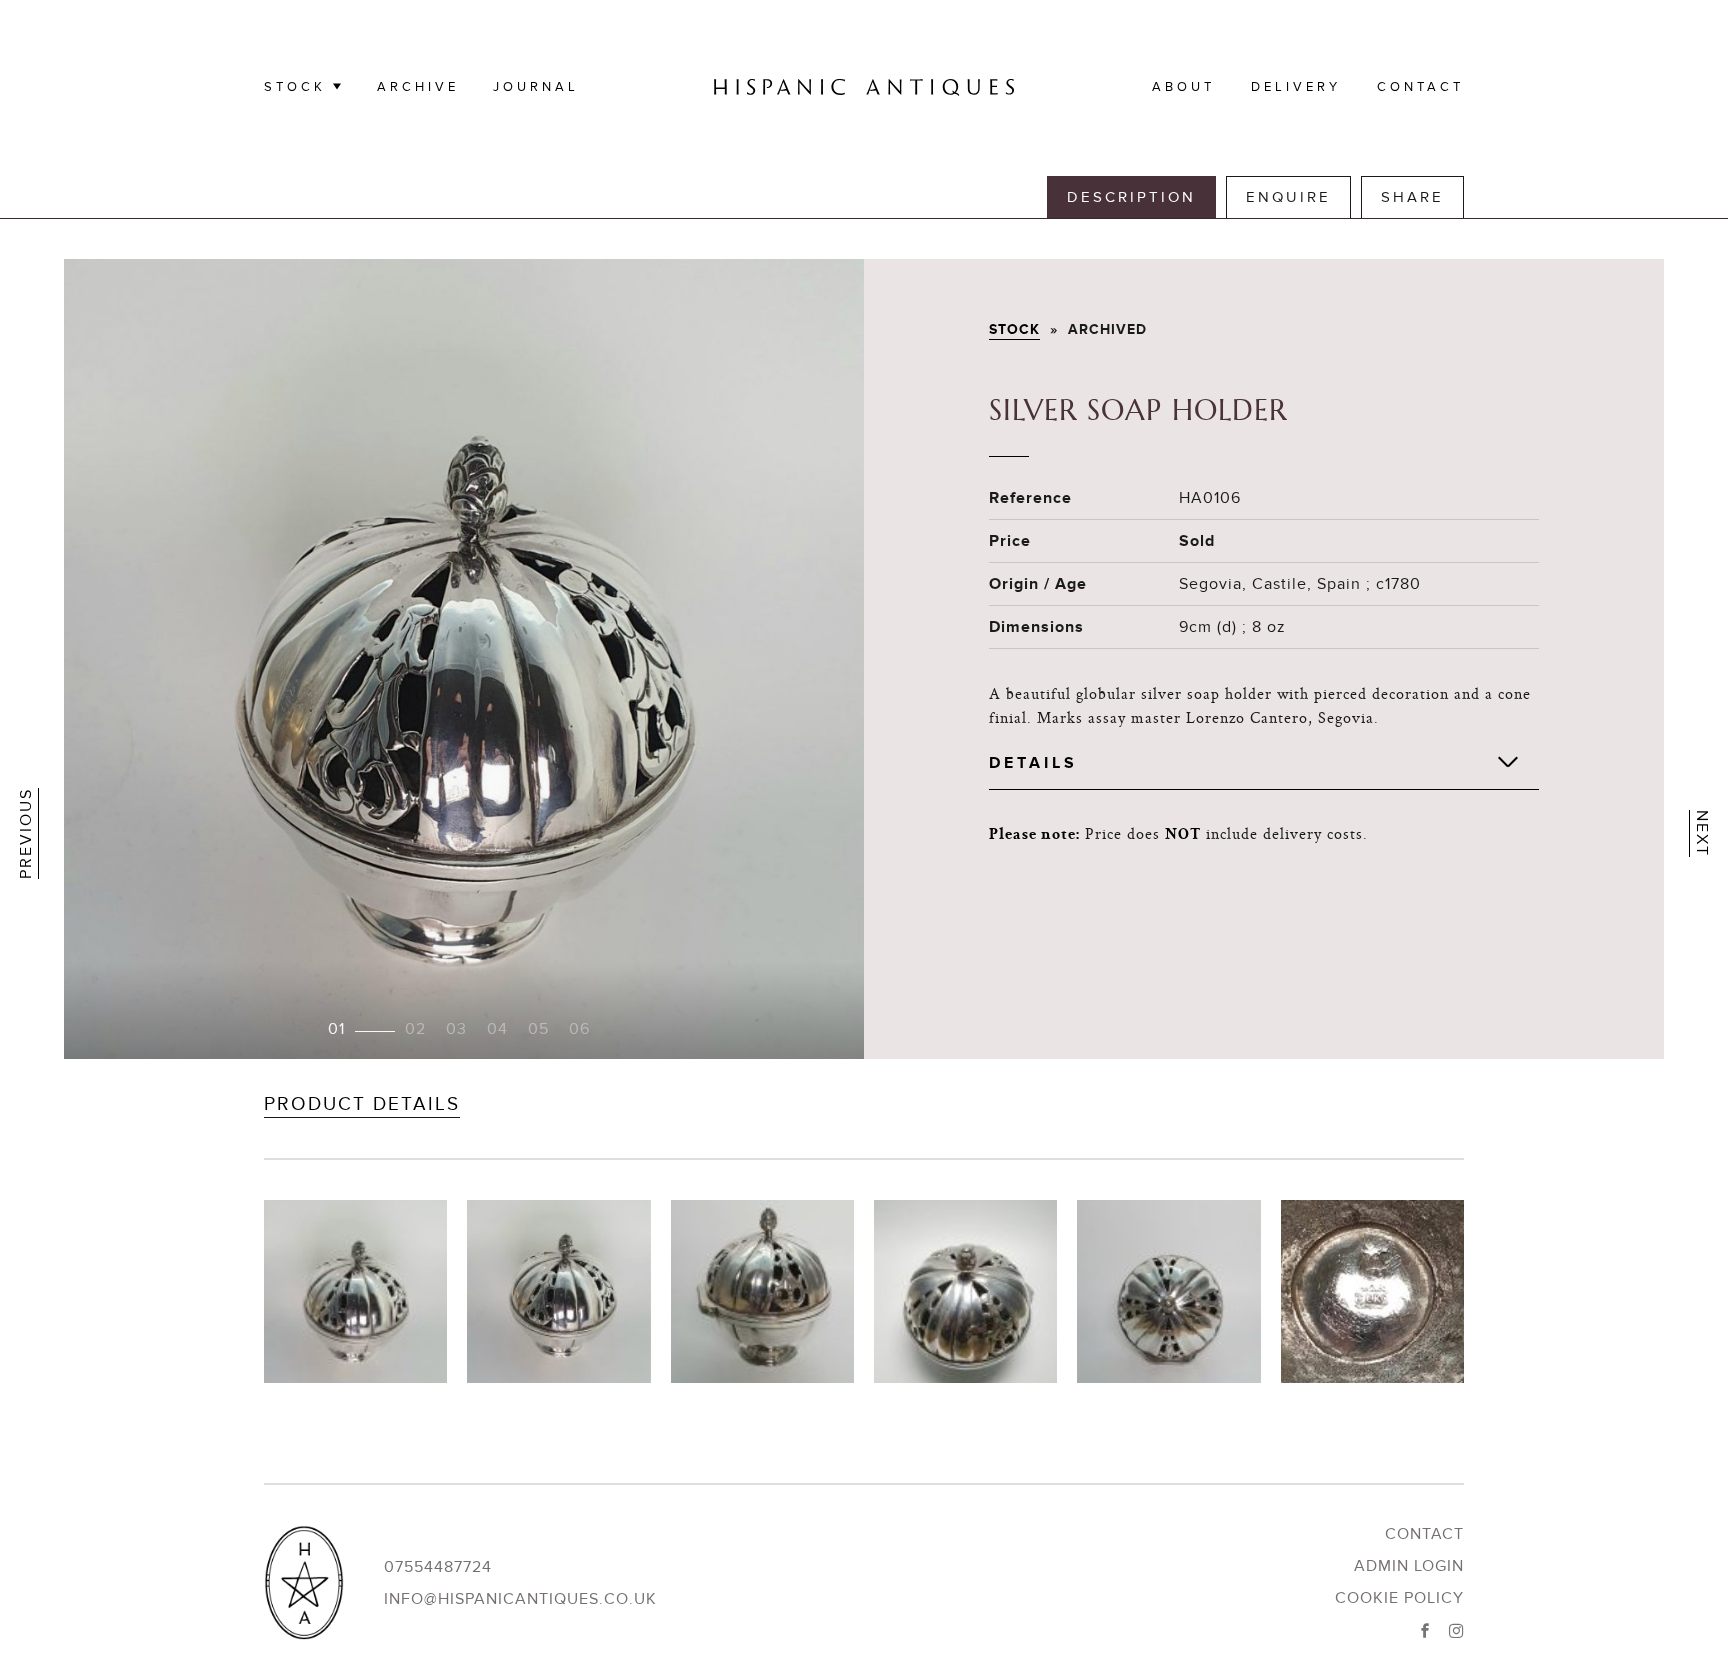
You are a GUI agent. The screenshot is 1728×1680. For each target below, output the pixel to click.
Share (1412, 197)
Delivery (1296, 87)
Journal (536, 87)
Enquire (1288, 197)
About (1183, 87)
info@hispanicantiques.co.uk (520, 1599)
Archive (418, 87)
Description (1131, 197)
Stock (295, 87)
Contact (1420, 87)
